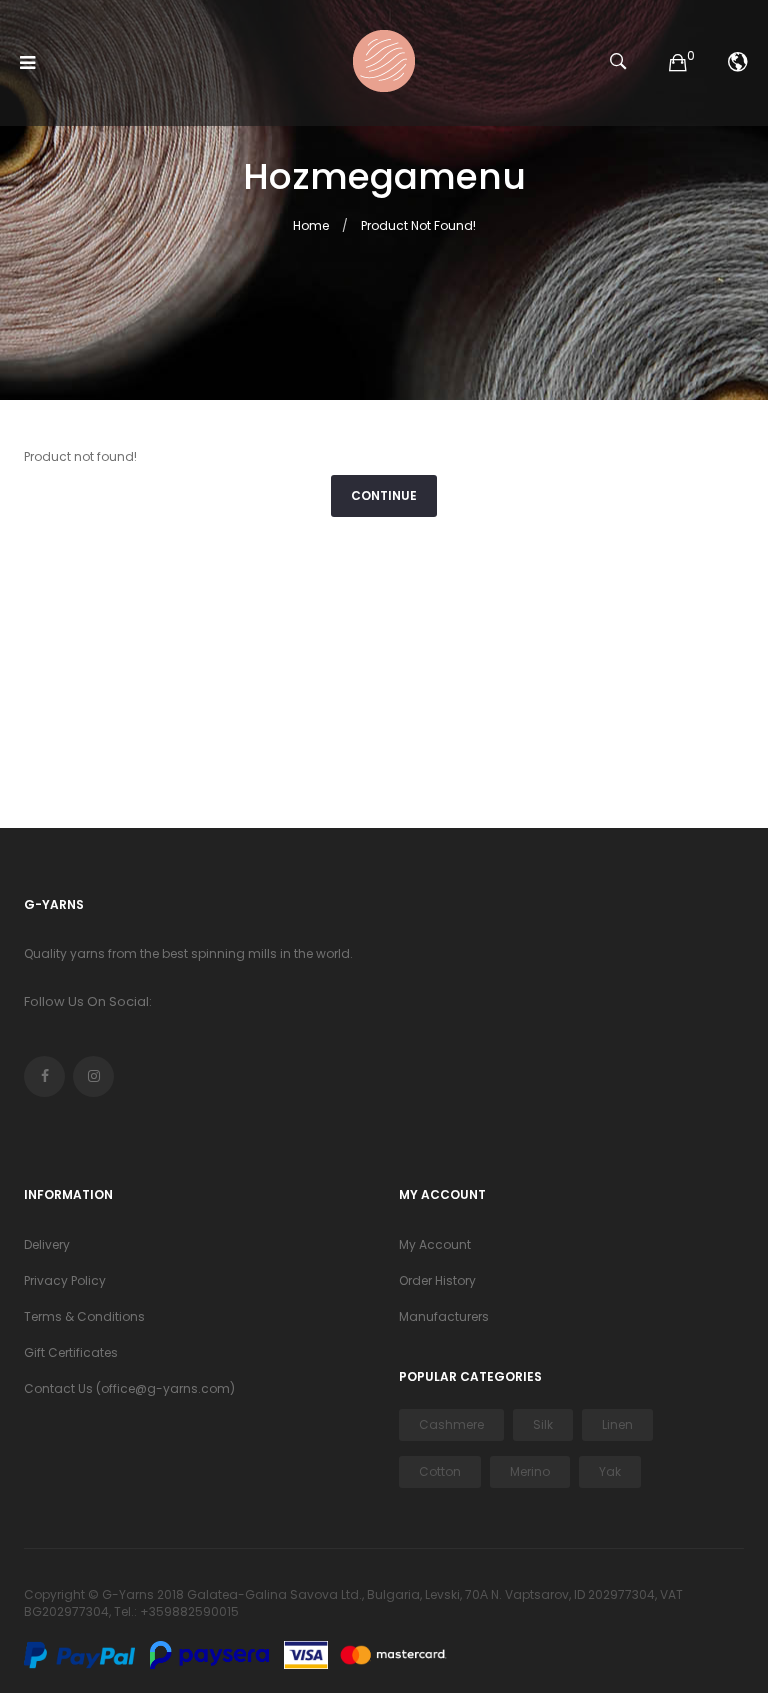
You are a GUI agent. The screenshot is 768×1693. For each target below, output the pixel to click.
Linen (617, 1424)
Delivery (47, 1244)
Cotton (440, 1471)
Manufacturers (444, 1316)
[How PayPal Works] (85, 1654)
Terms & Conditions (84, 1316)
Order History (437, 1280)
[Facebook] (44, 1076)
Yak (610, 1471)
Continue (384, 495)
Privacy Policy (65, 1280)
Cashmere (451, 1424)
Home (311, 225)
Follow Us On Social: (88, 1001)
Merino (530, 1471)
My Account (435, 1244)
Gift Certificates (71, 1352)
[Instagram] (93, 1076)
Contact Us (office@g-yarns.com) (129, 1388)
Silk (543, 1424)
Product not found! (418, 225)
